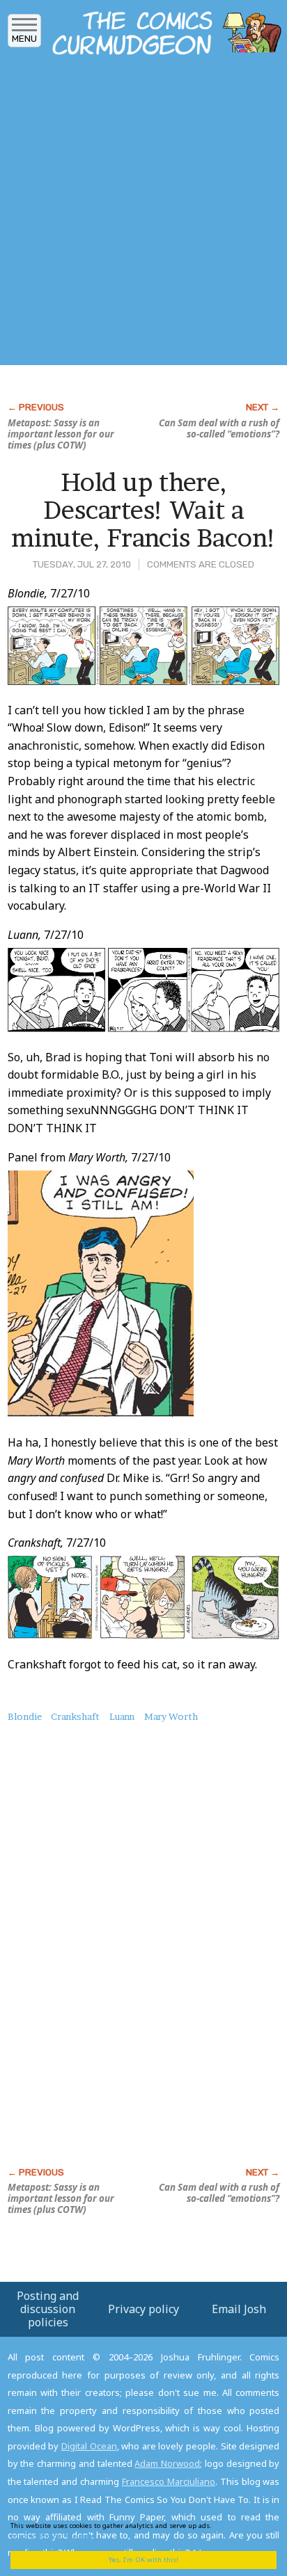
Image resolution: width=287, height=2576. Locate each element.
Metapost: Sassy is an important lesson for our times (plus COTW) (61, 434)
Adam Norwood (167, 2463)
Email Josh (239, 2309)
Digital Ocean (89, 2446)
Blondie (25, 1716)
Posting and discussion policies (48, 2309)
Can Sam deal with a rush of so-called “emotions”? (219, 428)
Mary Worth (171, 1716)
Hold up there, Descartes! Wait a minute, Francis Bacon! (144, 509)
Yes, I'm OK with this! (143, 2560)
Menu (24, 39)
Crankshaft (75, 1716)
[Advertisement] (143, 214)
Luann (122, 1716)
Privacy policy (143, 2309)
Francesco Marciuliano (169, 2481)
